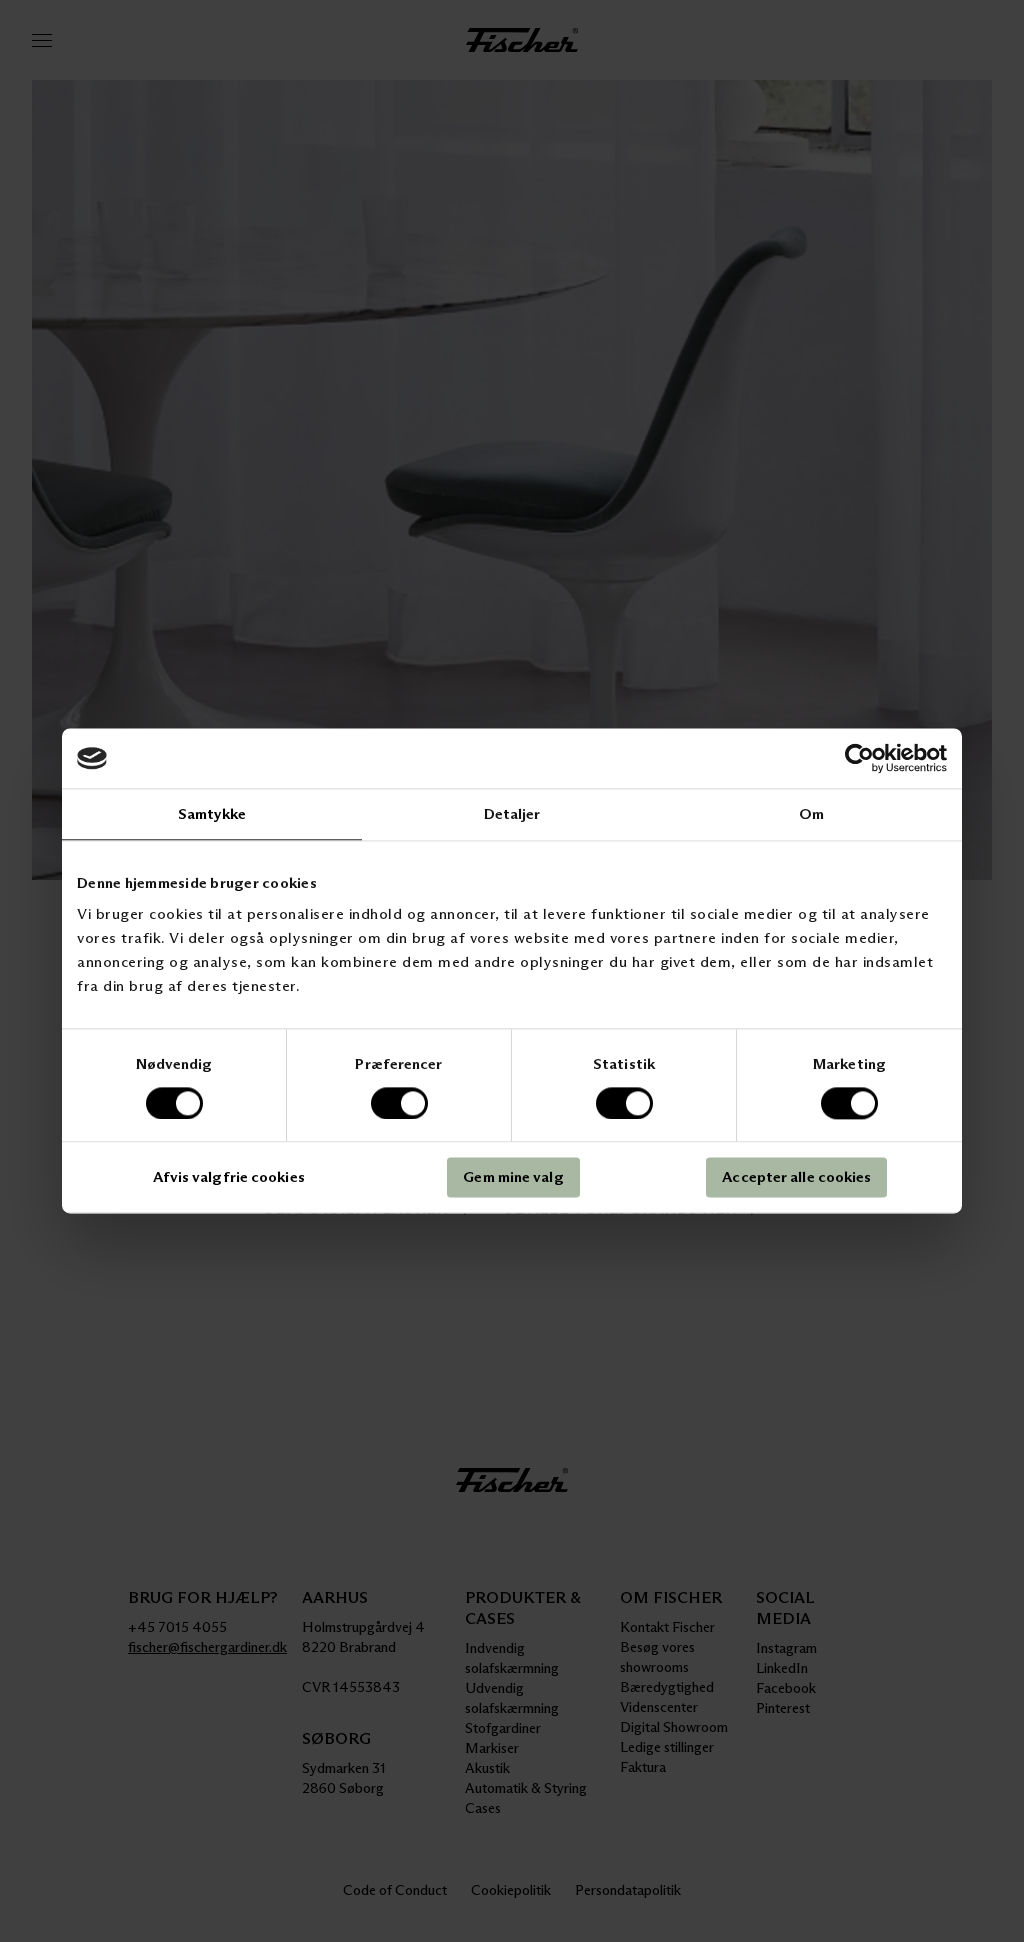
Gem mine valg (513, 1177)
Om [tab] (811, 813)
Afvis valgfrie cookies (229, 1177)
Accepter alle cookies (796, 1177)
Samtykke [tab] (212, 813)
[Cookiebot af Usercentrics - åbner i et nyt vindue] (859, 758)
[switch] (399, 1103)
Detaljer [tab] (512, 813)
